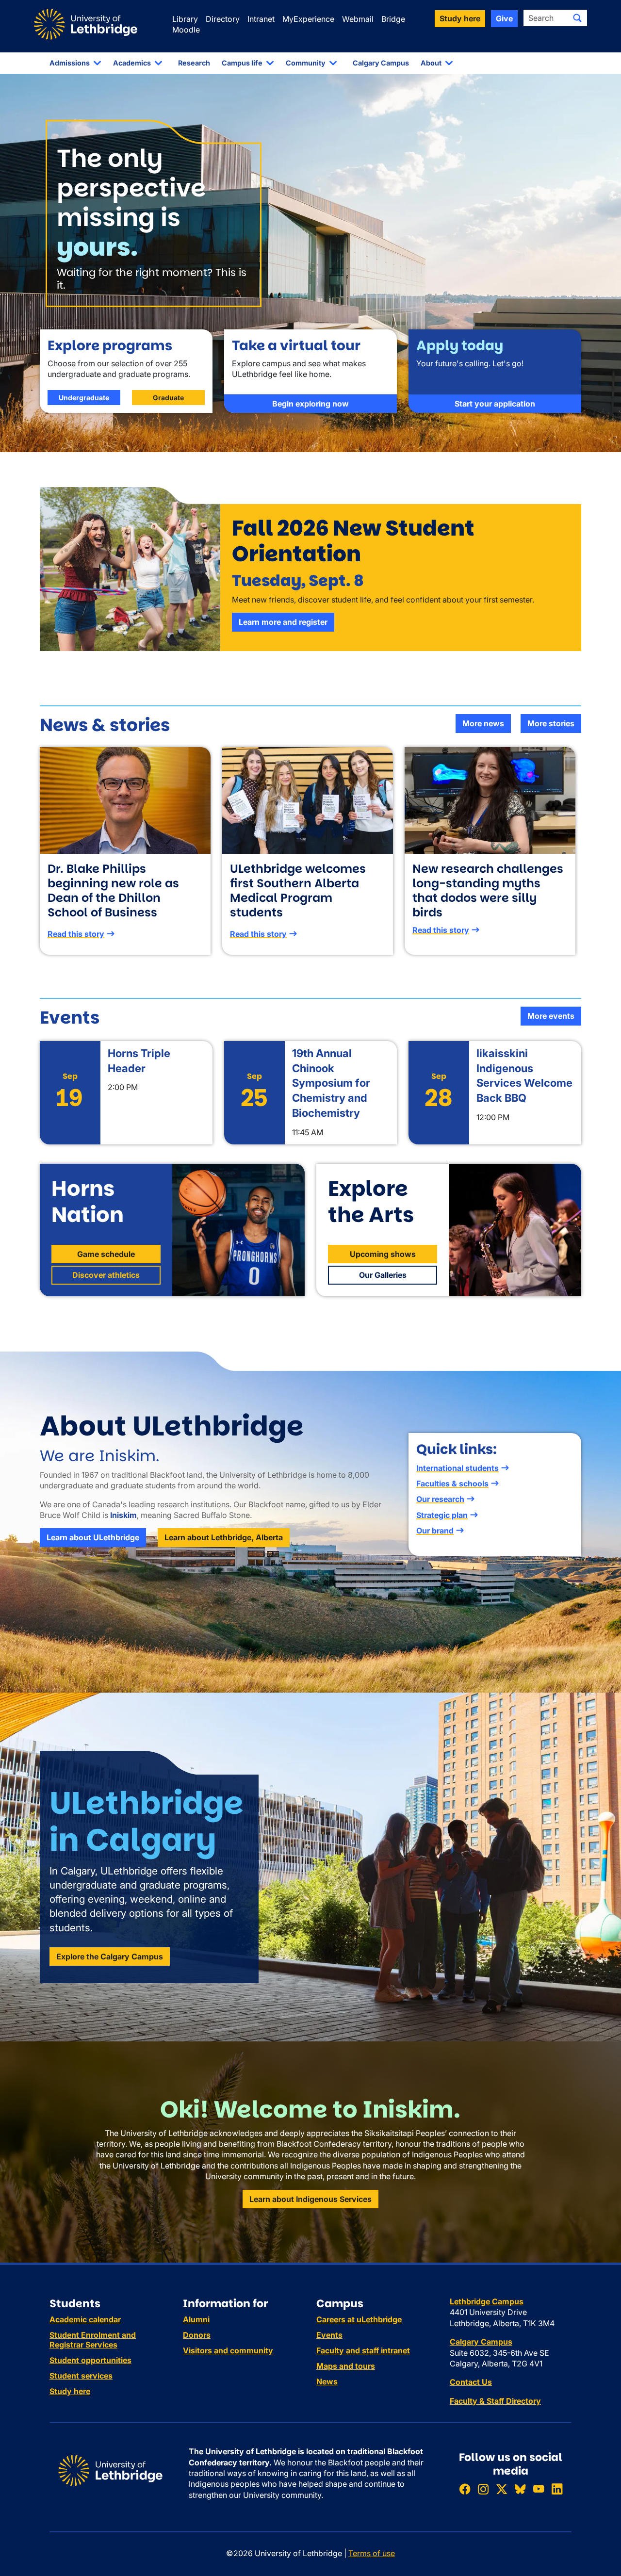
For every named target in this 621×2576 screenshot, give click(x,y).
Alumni (196, 2319)
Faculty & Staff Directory (495, 2401)
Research (194, 63)
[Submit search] (577, 18)
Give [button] (504, 18)
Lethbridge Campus (487, 2301)
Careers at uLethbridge (359, 2319)
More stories (551, 723)
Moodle (186, 30)
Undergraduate (84, 398)
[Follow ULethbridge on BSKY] (520, 2489)
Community (306, 63)
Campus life (242, 63)
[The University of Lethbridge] (110, 2470)
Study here (70, 2391)
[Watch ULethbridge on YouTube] (539, 2489)
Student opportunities (90, 2360)
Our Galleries (383, 1275)
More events (551, 1016)
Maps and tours (346, 2366)
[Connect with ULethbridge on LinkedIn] (557, 2489)
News (327, 2381)
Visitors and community (228, 2350)
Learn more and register (283, 622)
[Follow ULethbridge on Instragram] (483, 2489)
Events (329, 2335)
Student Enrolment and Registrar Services (93, 2340)
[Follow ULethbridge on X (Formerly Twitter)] (502, 2489)
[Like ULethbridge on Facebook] (465, 2489)
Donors (197, 2335)
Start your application (495, 404)
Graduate (168, 398)
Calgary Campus (381, 63)
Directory (223, 19)
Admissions (70, 63)
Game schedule (106, 1254)
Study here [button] (460, 18)
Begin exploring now (310, 404)
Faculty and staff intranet (363, 2350)
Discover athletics (106, 1275)
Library (185, 19)
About (431, 63)
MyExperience (308, 19)
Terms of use (372, 2553)
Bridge (393, 19)
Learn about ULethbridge (93, 1537)
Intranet (261, 19)
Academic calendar (85, 2319)
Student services (81, 2376)
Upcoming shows (383, 1254)
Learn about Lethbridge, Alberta (224, 1537)
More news (483, 723)
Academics (132, 63)
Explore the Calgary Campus (110, 1956)
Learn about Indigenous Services (310, 2199)
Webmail (358, 19)
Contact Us (471, 2382)
